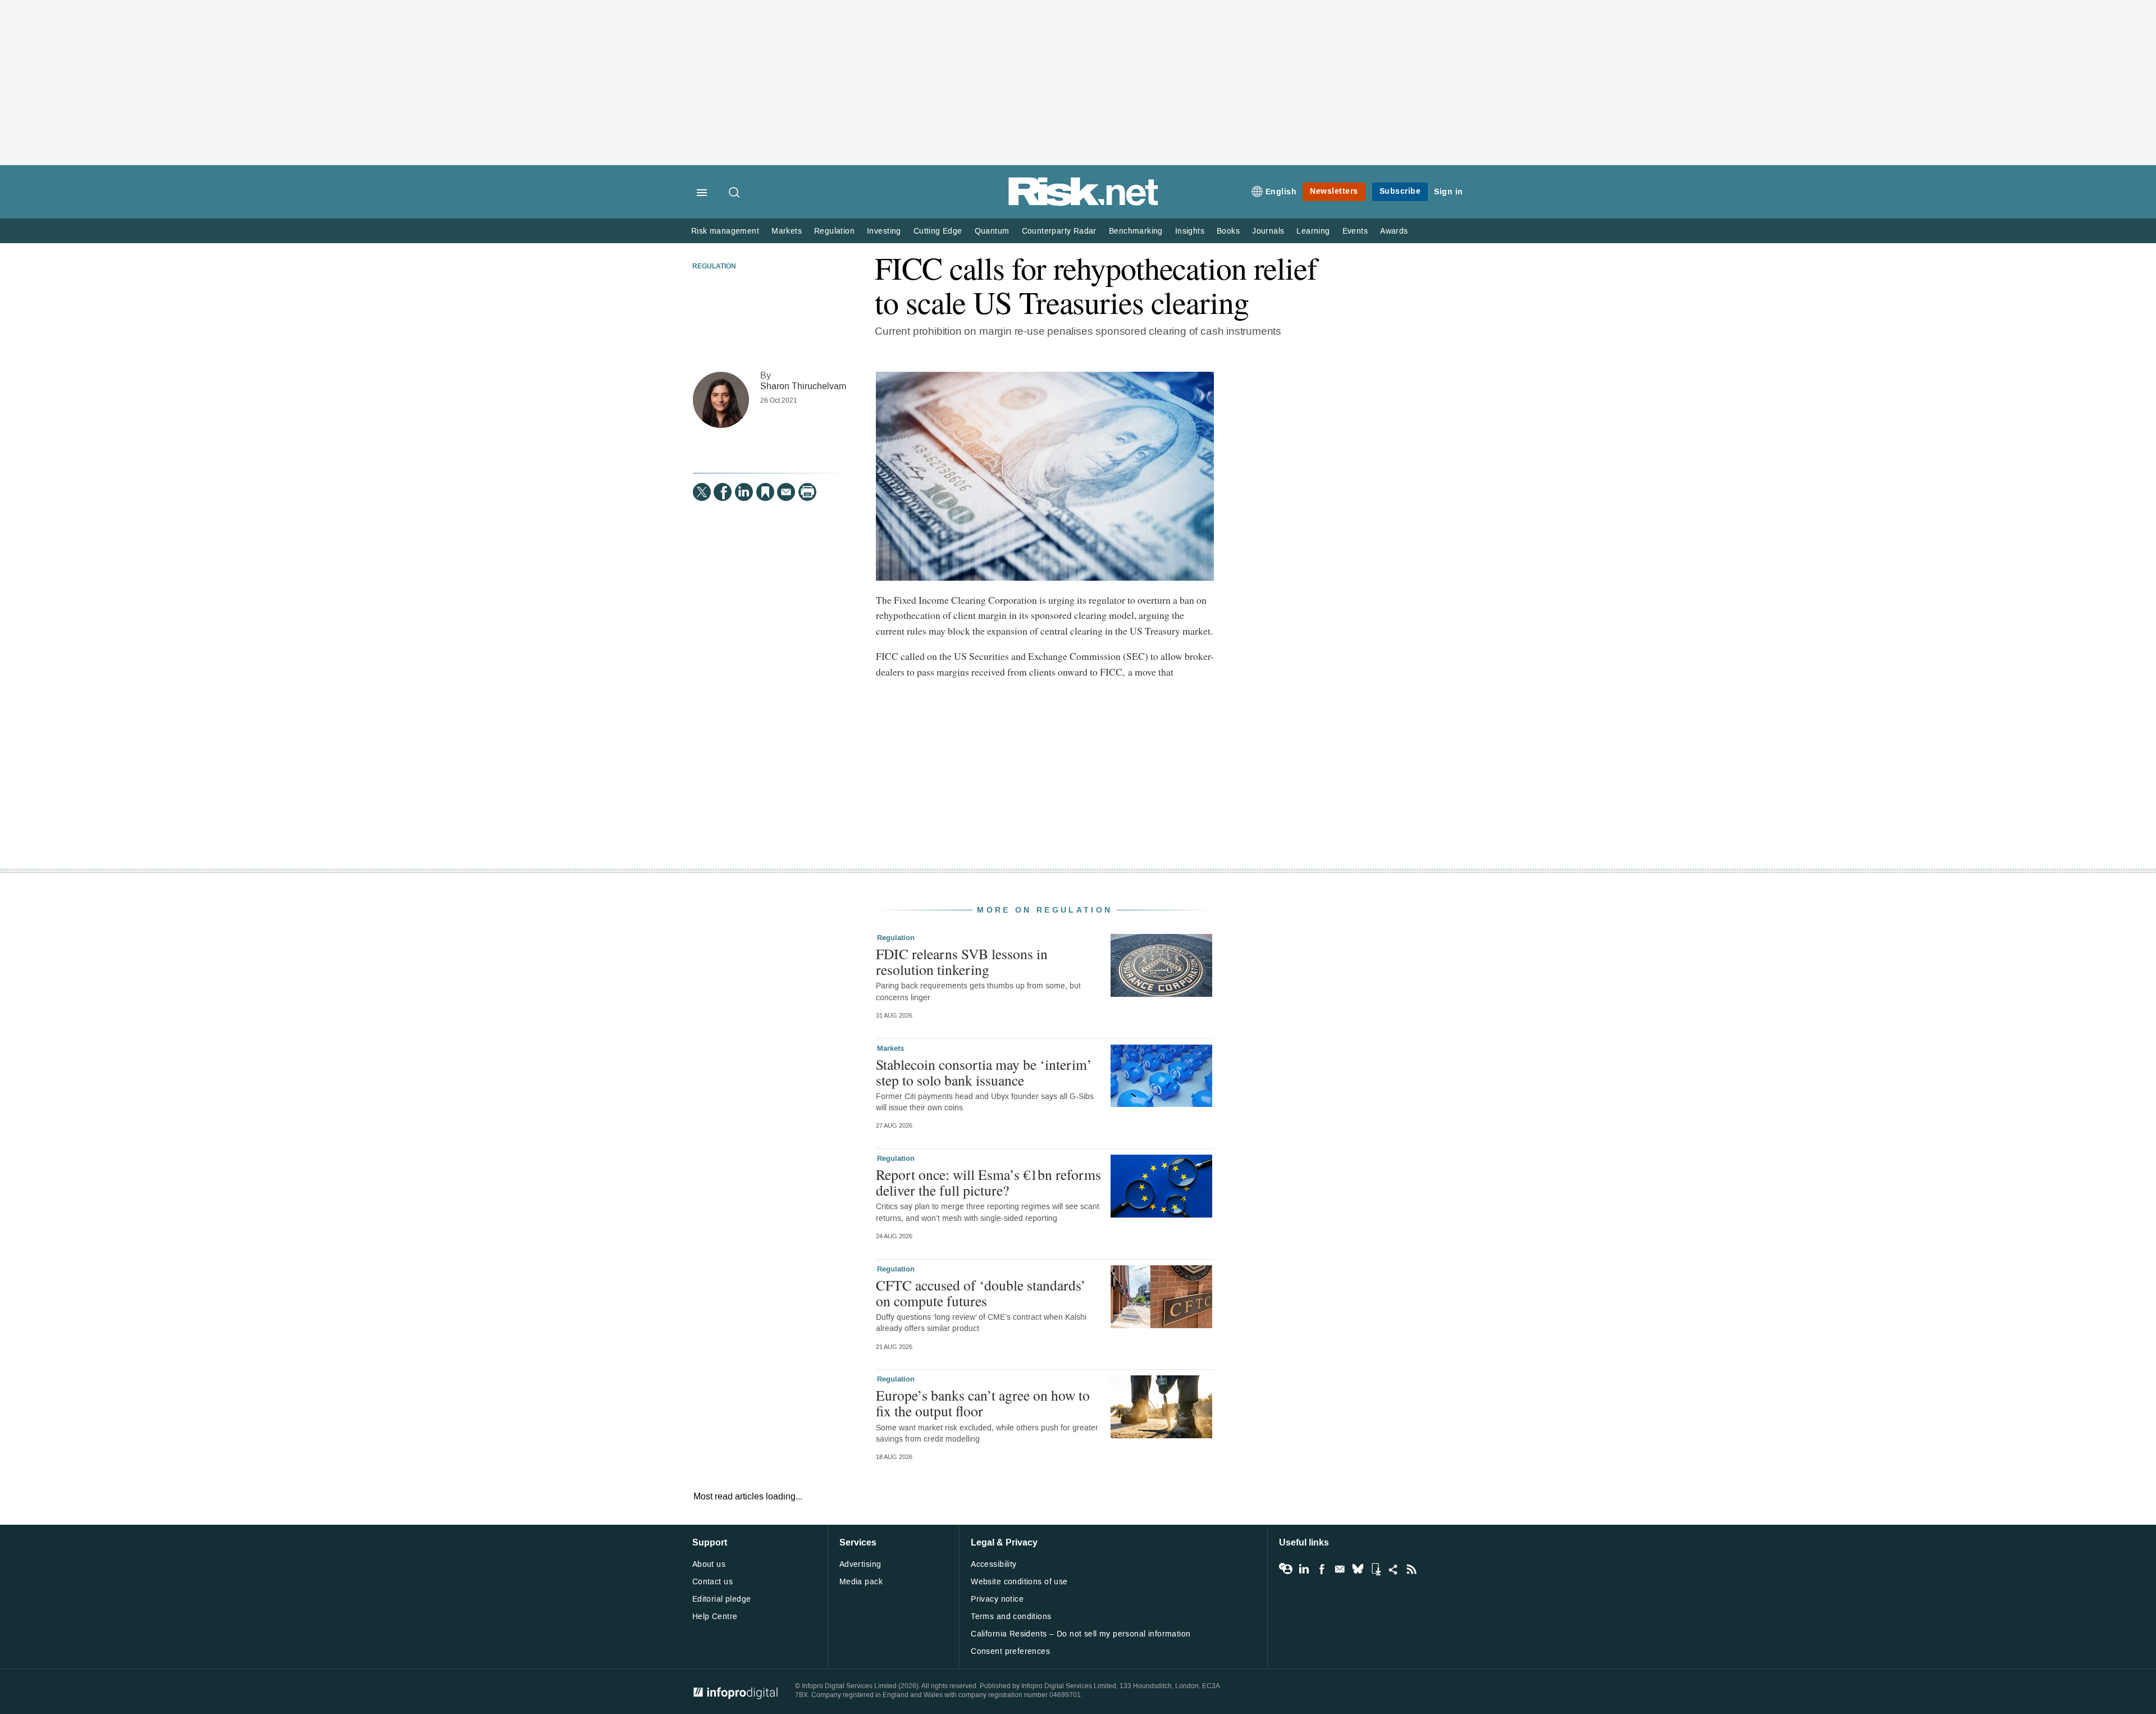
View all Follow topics (1286, 1569)
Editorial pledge (722, 1599)
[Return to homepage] (1084, 204)
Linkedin (1304, 1569)
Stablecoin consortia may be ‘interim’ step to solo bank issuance (984, 1072)
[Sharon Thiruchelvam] (721, 400)
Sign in (1449, 192)
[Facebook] (723, 492)
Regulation (834, 231)
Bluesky (1358, 1569)
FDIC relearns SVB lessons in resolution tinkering (962, 961)
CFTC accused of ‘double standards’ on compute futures (981, 1293)
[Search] (735, 193)
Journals (1268, 231)
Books (1228, 231)
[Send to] (786, 492)
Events (1355, 231)
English (1281, 192)
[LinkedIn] (744, 492)
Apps (1376, 1569)
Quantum (992, 231)
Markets (787, 231)
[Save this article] (765, 492)
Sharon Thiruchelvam (803, 386)
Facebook (1322, 1569)
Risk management (725, 231)
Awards (1394, 231)
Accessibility (994, 1564)
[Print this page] (807, 492)
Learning (1313, 231)
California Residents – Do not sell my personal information (1081, 1634)
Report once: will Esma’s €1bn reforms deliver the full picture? (988, 1182)
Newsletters (1334, 191)
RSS (1412, 1569)
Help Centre (715, 1617)
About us (709, 1564)
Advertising (860, 1564)
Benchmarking (1136, 231)
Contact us (712, 1582)
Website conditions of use (1019, 1582)
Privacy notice (997, 1599)
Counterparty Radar (1059, 231)
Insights (1190, 231)
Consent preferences (1010, 1651)
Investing (884, 231)
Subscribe (1400, 191)
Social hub (1394, 1569)
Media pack (861, 1582)
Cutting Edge (938, 231)
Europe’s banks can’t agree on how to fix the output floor (983, 1403)
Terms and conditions (1011, 1617)
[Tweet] (702, 492)
